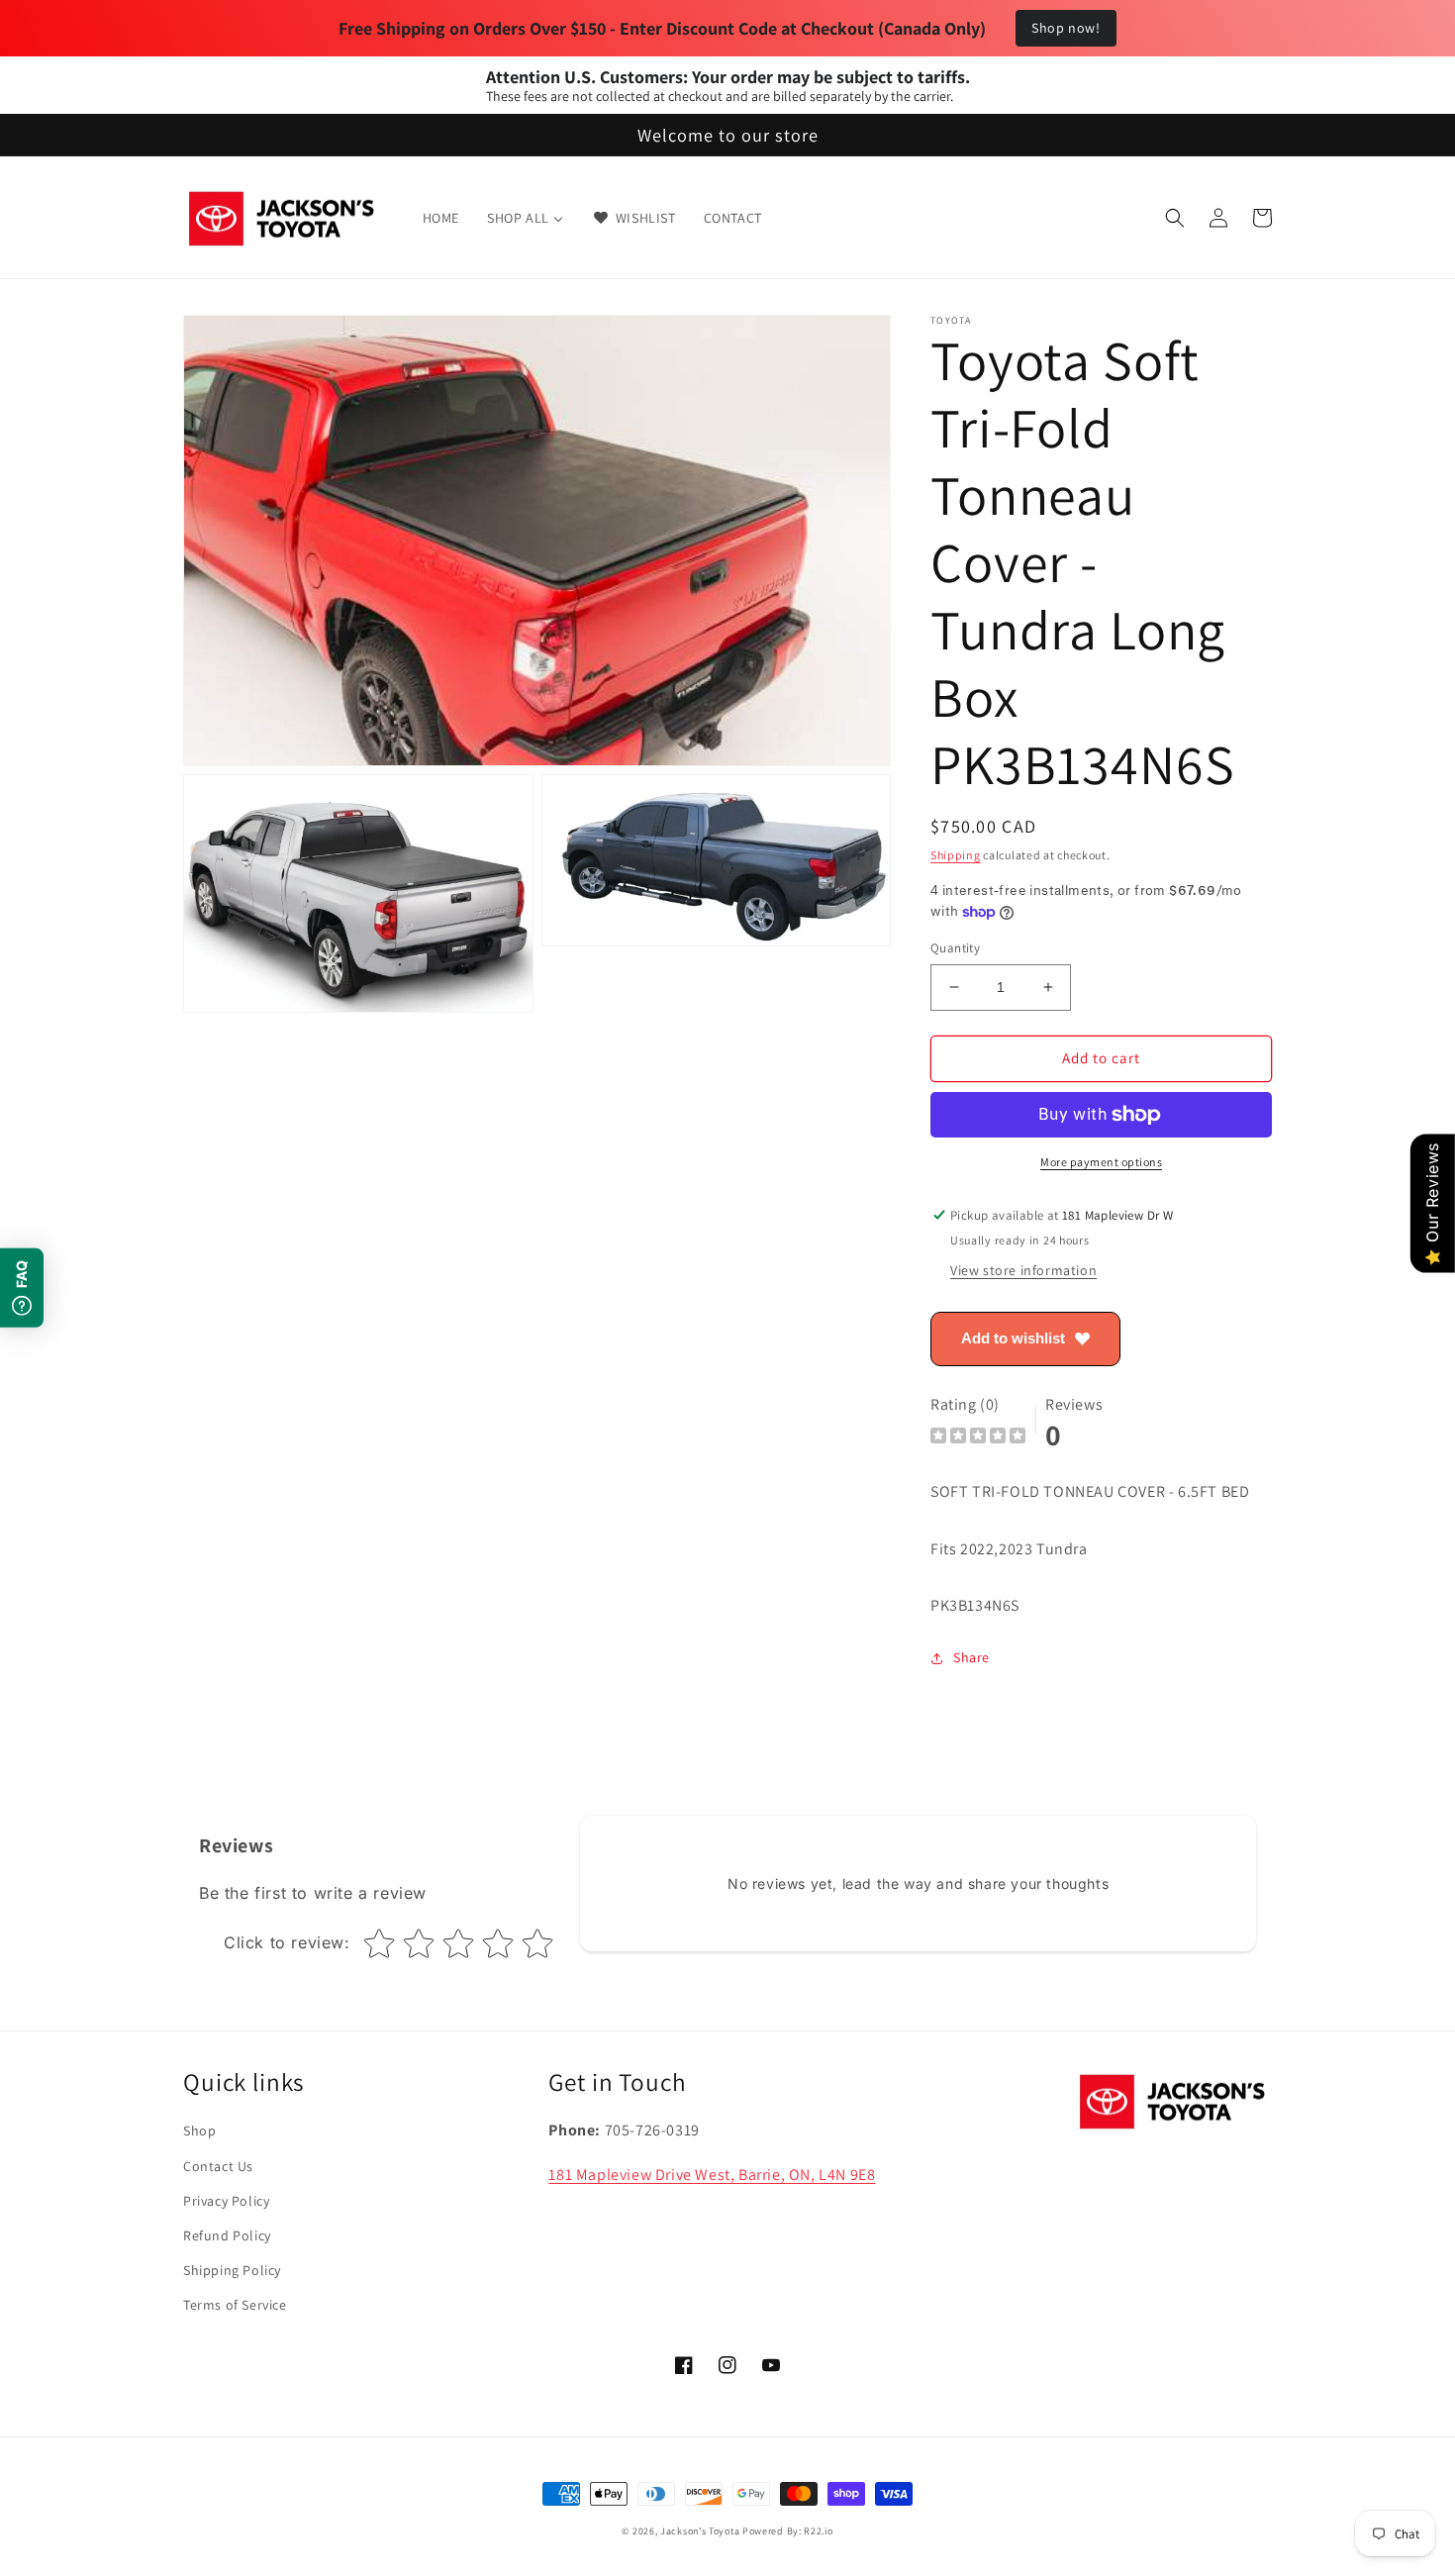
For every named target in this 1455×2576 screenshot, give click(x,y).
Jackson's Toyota (700, 2531)
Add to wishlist (1013, 1338)
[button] (1175, 218)
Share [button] (971, 1657)
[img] (978, 1438)
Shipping (956, 855)
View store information (1023, 1270)
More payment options (1101, 1162)
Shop (199, 2130)
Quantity (955, 948)
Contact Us (218, 2166)
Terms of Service (235, 2305)
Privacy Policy (226, 2201)
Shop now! (1066, 28)
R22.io (818, 2531)
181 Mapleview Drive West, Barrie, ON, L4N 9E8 (712, 2175)
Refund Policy (227, 2235)
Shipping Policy (232, 2270)
